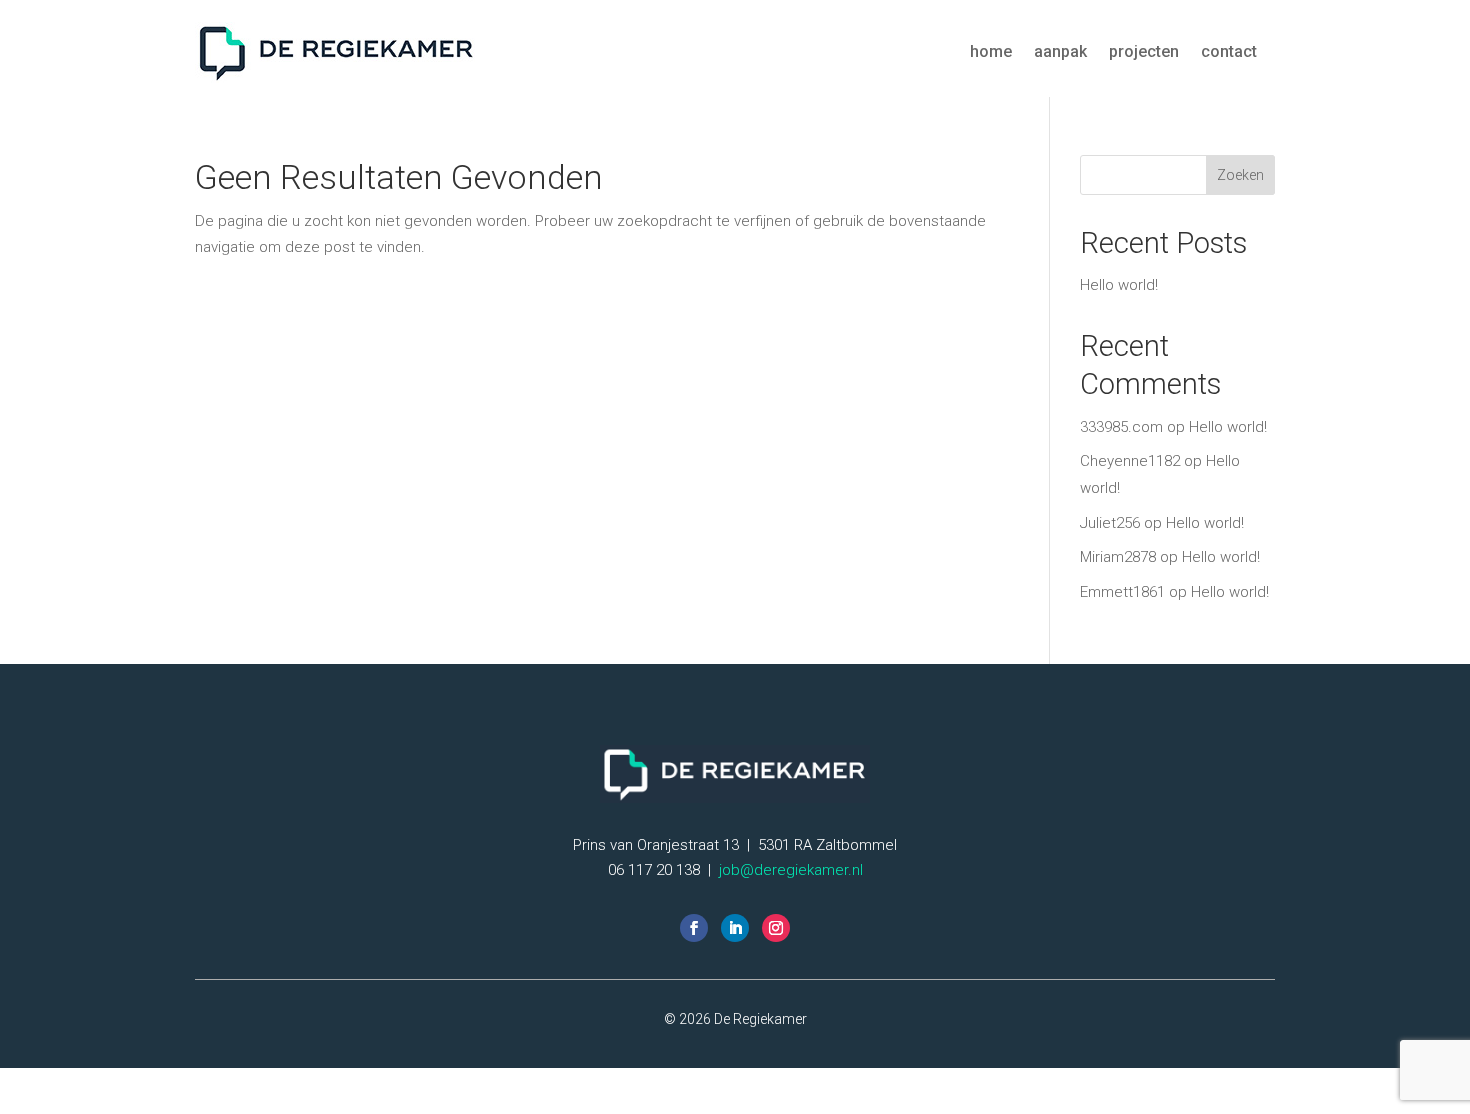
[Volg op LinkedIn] (735, 928)
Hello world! (1119, 285)
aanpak (1060, 51)
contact (1229, 51)
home (991, 51)
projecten (1144, 51)
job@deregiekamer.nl (791, 870)
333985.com (1121, 427)
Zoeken (1240, 175)
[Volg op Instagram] (776, 928)
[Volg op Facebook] (694, 928)
